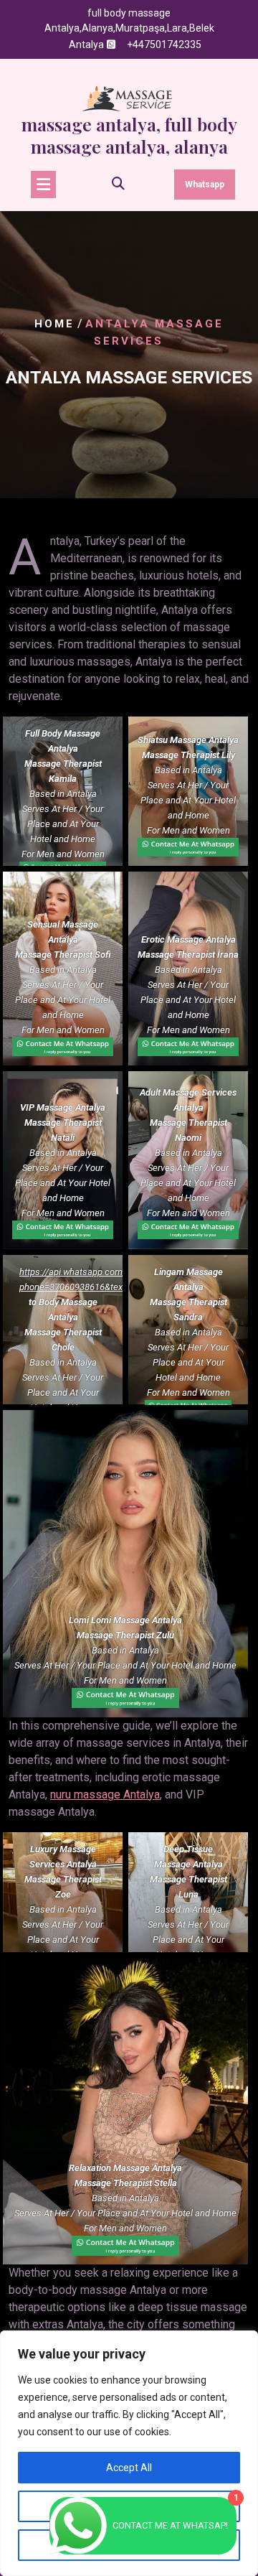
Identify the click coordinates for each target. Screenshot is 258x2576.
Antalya (86, 45)
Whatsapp (205, 185)
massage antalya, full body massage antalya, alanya (129, 135)
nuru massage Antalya (105, 1795)
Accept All (129, 2468)
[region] (129, 2453)
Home (54, 324)
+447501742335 (164, 45)
